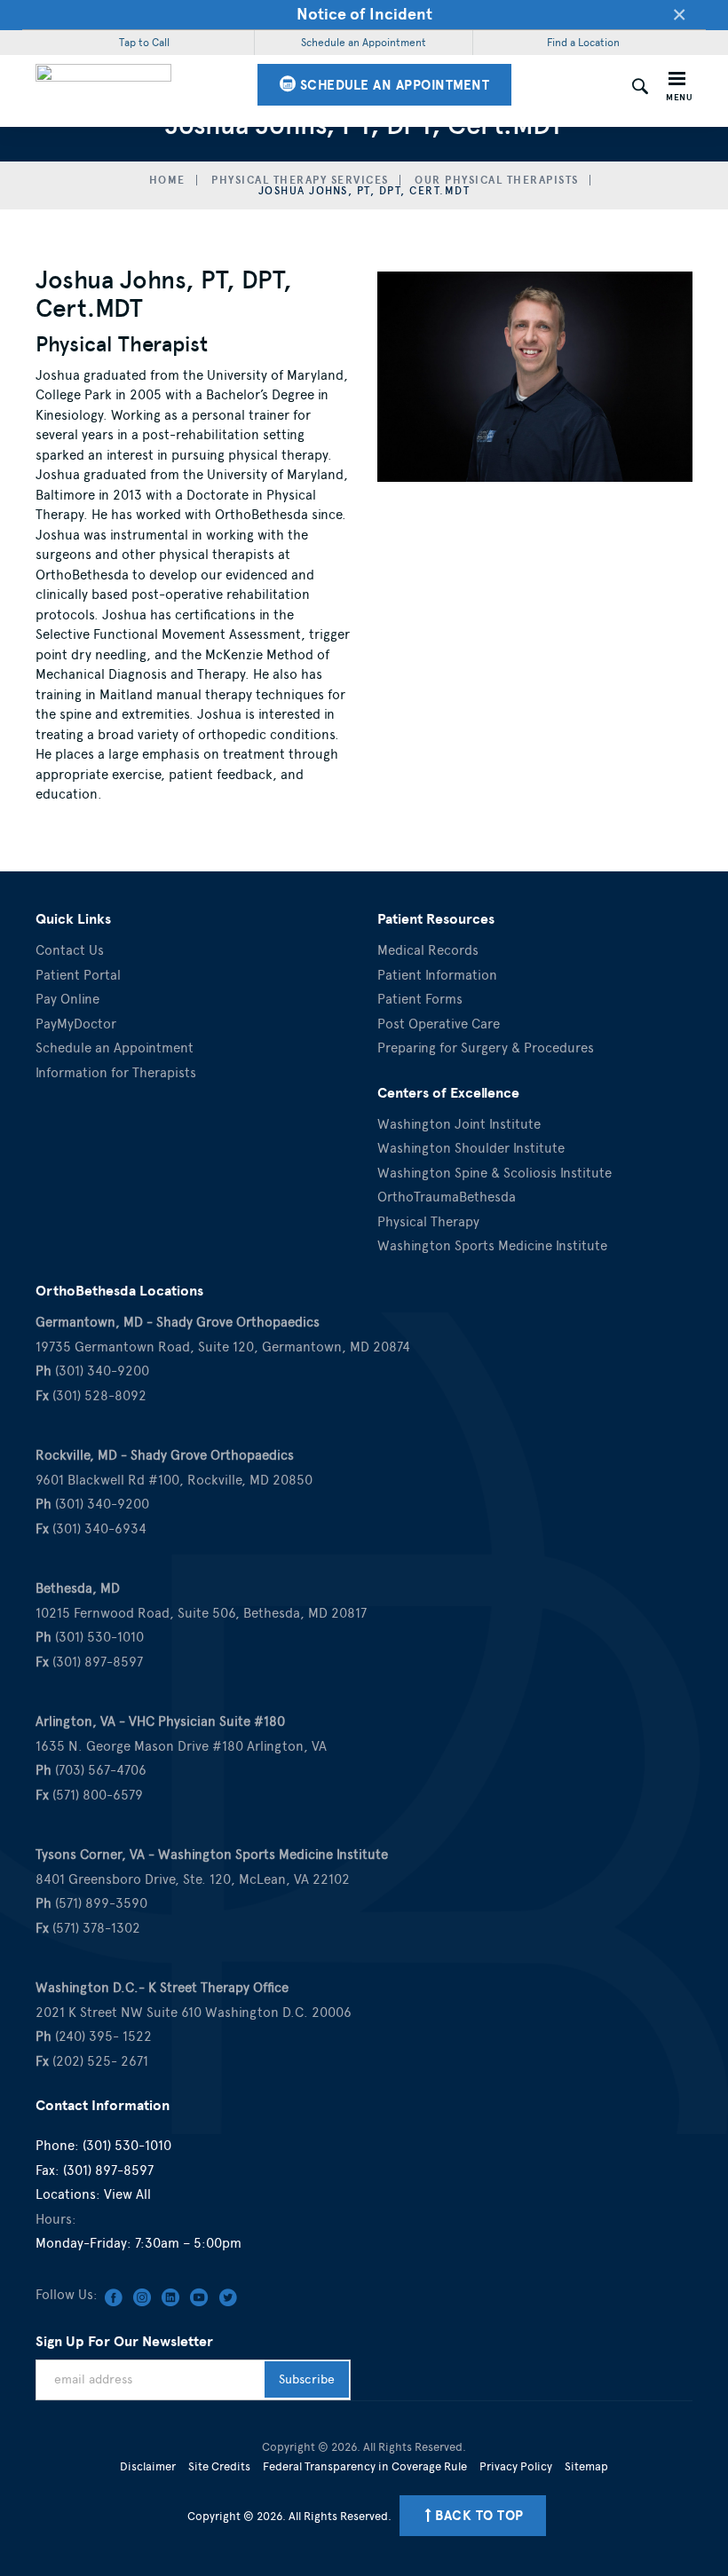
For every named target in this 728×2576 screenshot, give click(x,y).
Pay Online (67, 999)
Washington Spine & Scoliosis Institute (495, 1173)
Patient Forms (420, 999)
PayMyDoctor (76, 1024)
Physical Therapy (428, 1222)
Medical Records (428, 950)
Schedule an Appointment (364, 43)
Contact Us (70, 950)
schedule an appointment (392, 85)
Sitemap (586, 2466)
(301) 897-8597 (108, 2170)
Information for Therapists (116, 1073)
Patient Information (437, 975)
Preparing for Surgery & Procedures (486, 1048)
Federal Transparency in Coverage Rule (365, 2466)
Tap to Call (144, 43)
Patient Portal (78, 975)
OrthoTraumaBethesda (447, 1197)
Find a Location (583, 43)
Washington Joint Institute (459, 1124)
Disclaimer (148, 2466)
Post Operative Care (439, 1024)
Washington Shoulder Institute (471, 1148)
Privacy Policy (516, 2466)
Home (167, 180)
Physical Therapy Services (300, 180)
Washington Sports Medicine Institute (492, 1246)
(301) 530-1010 (127, 2146)
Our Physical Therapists (497, 180)
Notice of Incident (364, 14)
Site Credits (219, 2466)
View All (127, 2194)
